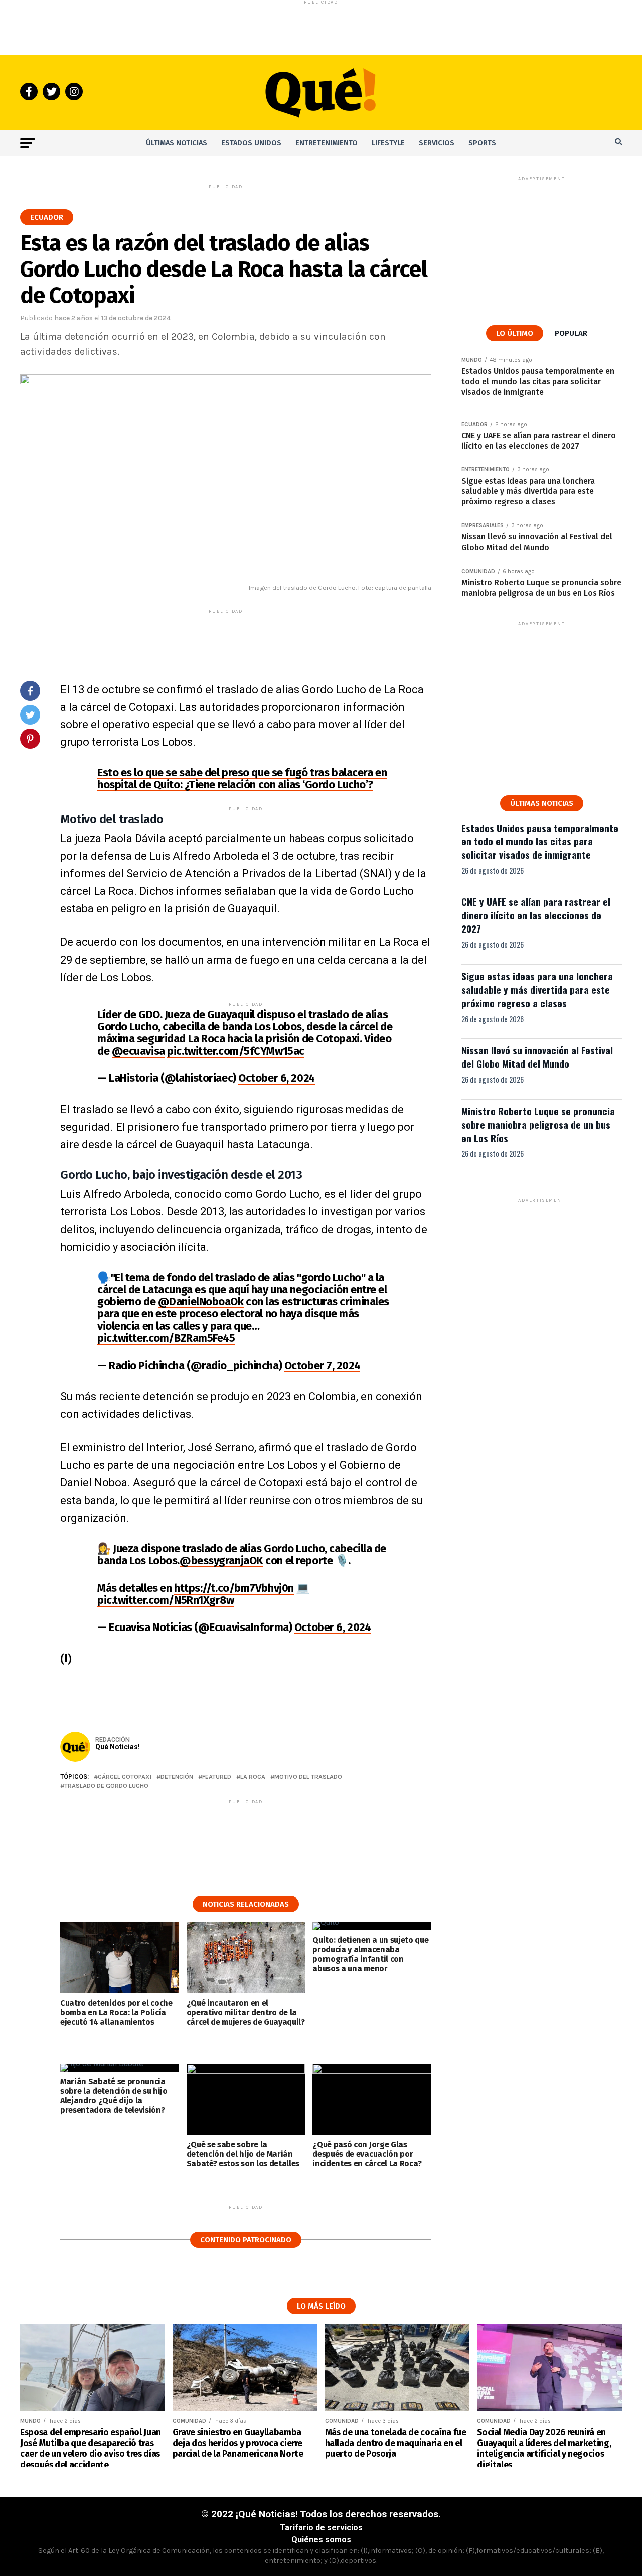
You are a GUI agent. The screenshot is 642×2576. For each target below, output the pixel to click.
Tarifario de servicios (321, 2528)
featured (217, 1777)
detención (177, 1777)
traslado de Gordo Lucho (106, 1786)
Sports (482, 143)
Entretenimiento (327, 143)
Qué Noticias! (118, 1747)
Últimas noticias (177, 143)
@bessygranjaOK (221, 1561)
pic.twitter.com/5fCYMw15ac (236, 1051)
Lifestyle (388, 143)
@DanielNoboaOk (201, 1302)
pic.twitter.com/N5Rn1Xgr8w (166, 1600)
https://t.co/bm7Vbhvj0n (234, 1588)
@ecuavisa (138, 1051)
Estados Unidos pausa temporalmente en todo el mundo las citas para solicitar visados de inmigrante (540, 841)
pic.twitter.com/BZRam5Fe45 (166, 1338)
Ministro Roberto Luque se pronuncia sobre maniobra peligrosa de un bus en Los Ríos (538, 1124)
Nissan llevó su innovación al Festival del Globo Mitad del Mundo (537, 1057)
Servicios (437, 143)
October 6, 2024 (276, 1078)
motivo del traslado (308, 1777)
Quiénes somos (321, 2540)
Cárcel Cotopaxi (125, 1777)
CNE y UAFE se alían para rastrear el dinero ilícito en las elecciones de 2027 (536, 915)
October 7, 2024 (322, 1365)
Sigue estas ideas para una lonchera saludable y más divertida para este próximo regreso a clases (537, 989)
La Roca (253, 1777)
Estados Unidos (251, 143)
